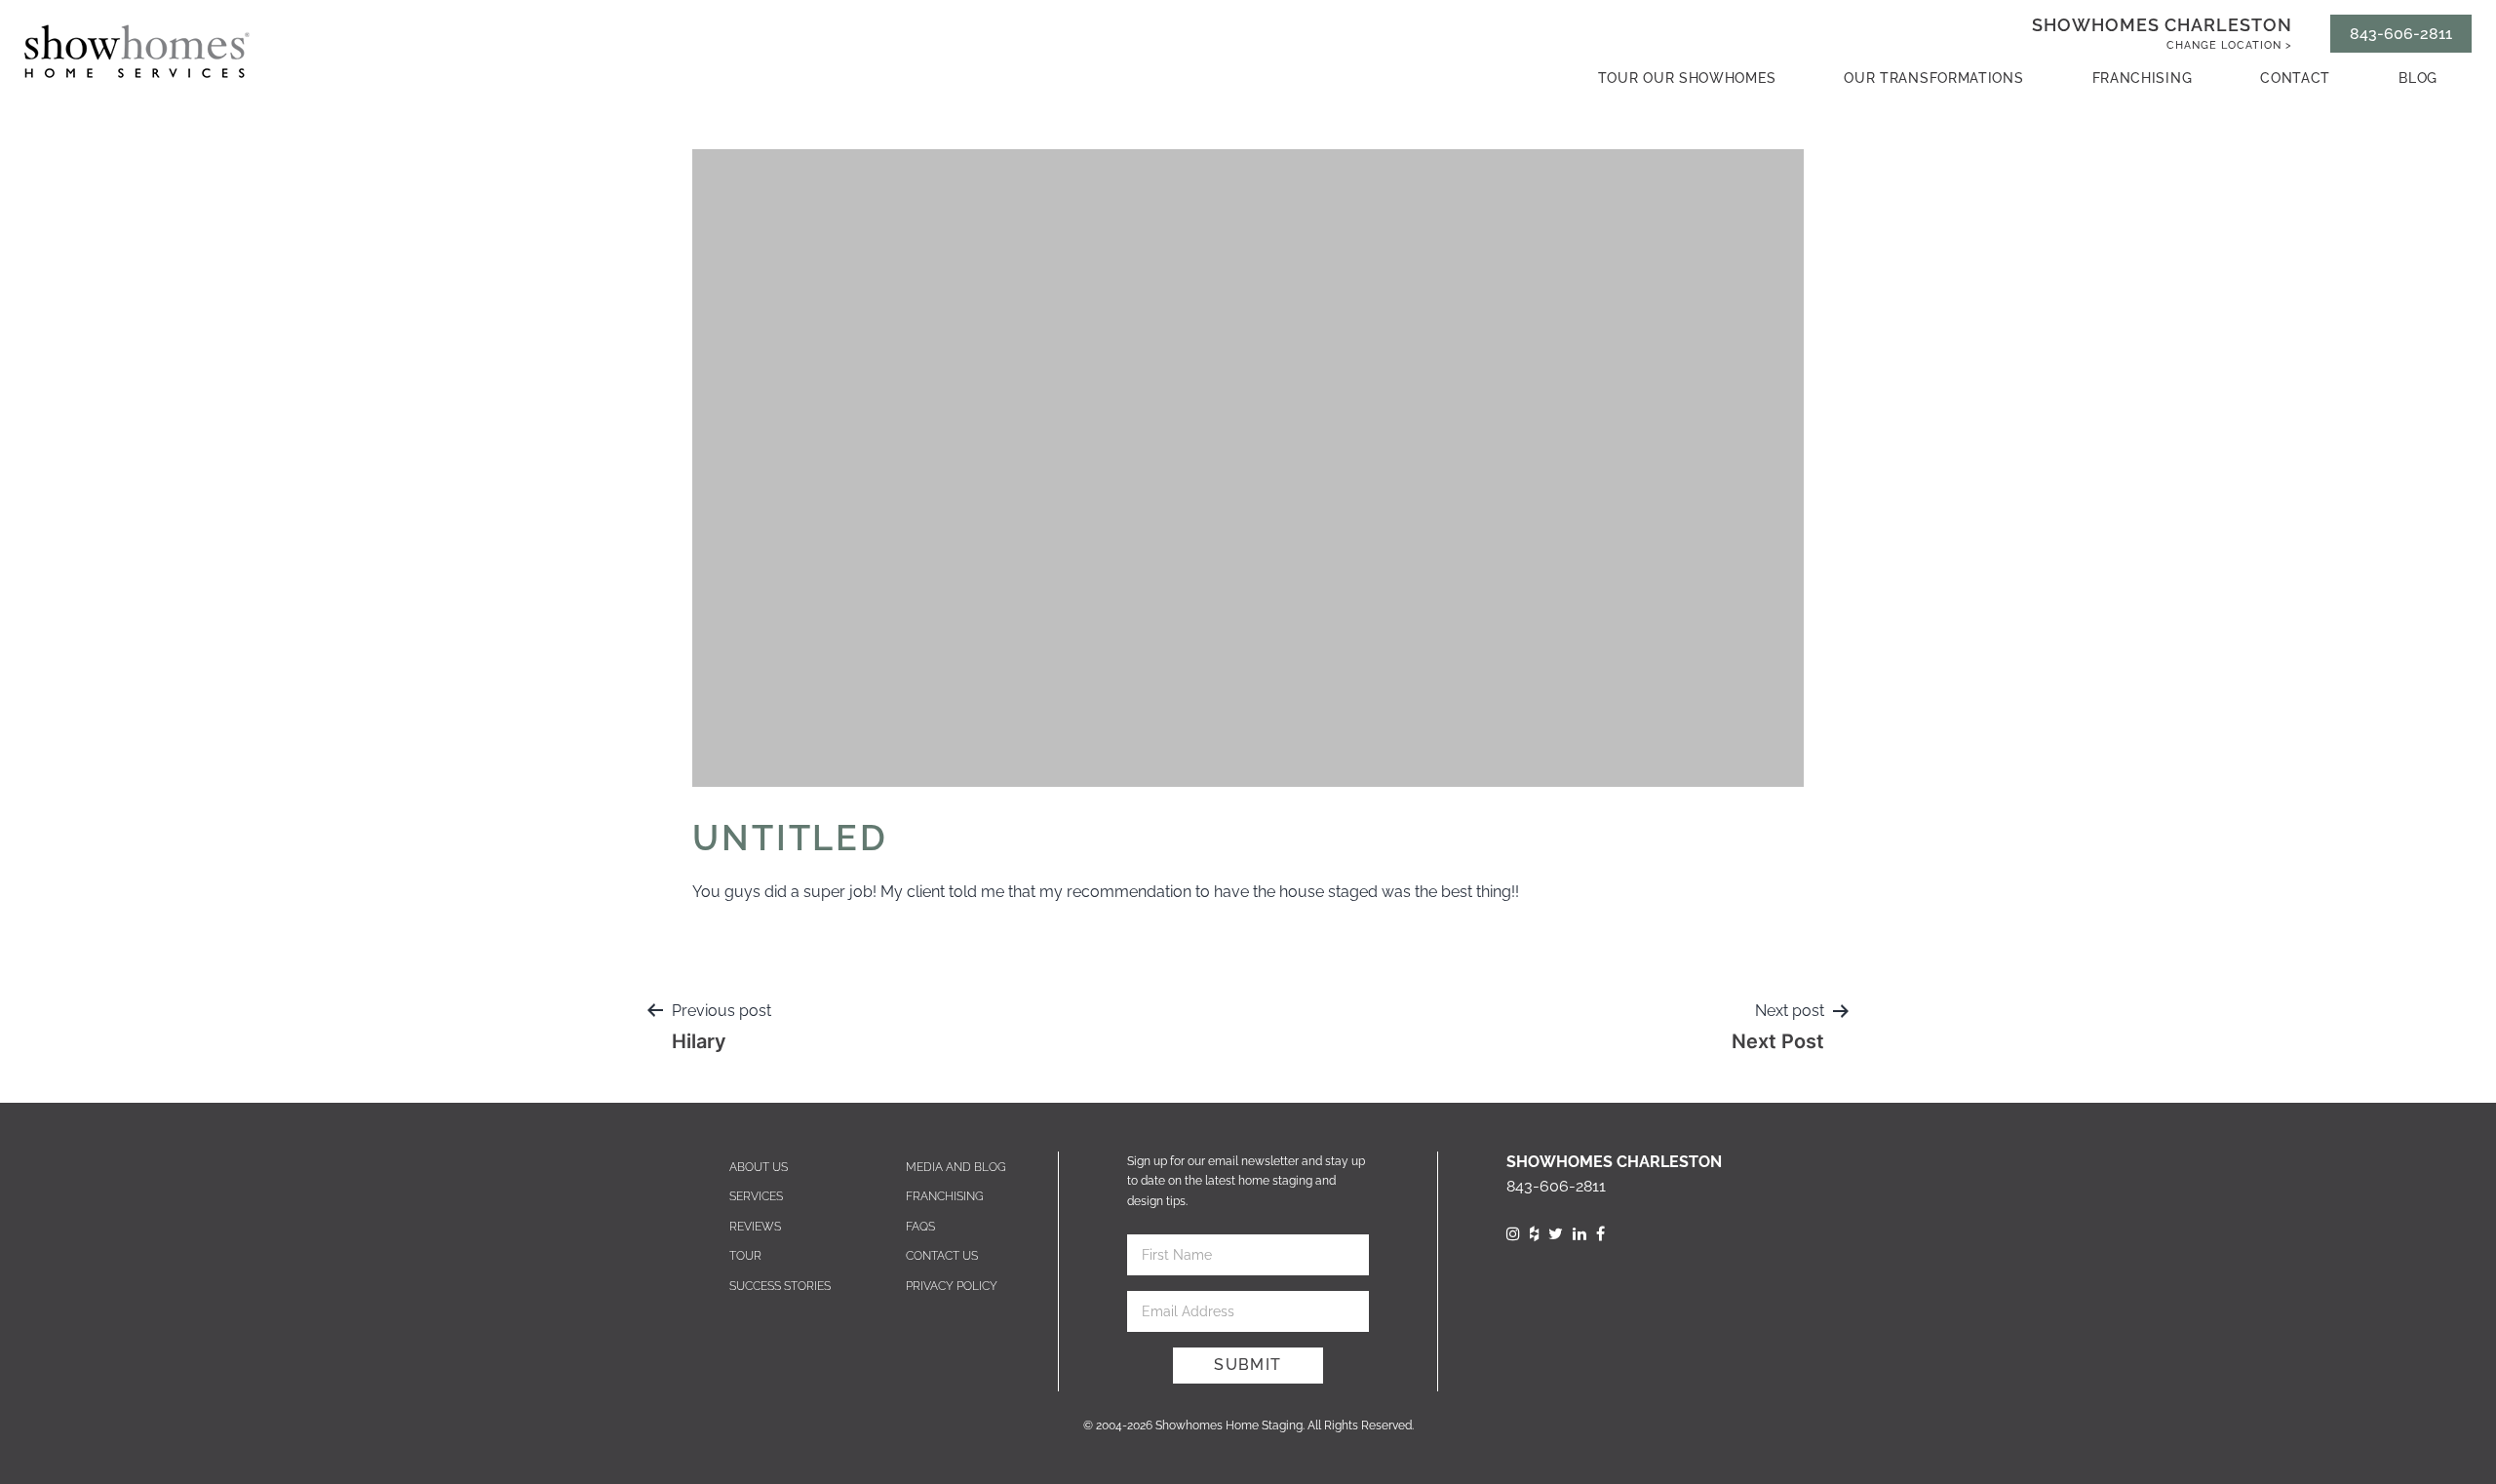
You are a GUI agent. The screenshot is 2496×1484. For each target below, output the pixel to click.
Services (756, 1196)
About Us (759, 1167)
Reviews (755, 1227)
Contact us (942, 1256)
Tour (745, 1256)
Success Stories (780, 1286)
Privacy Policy (952, 1286)
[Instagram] (1513, 1234)
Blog (2418, 78)
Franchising (2143, 78)
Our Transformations (1933, 78)
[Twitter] (1556, 1234)
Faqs (920, 1227)
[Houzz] (1534, 1234)
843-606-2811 (2401, 34)
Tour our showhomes (1687, 78)
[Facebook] (1600, 1234)
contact (2295, 78)
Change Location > (2229, 45)
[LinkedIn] (1579, 1234)
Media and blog (956, 1167)
